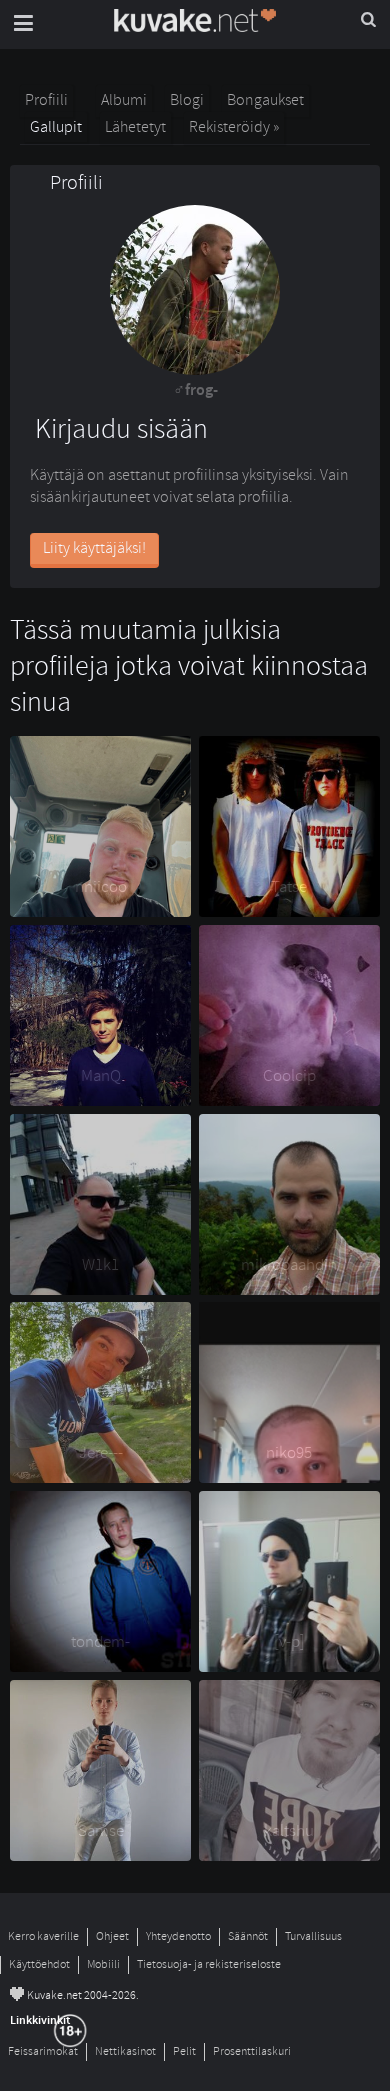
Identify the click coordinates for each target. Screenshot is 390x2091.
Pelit (184, 2051)
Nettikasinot (125, 2051)
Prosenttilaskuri (252, 2051)
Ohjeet (112, 1936)
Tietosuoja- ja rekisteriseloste (209, 1964)
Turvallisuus (313, 1936)
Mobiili (103, 1964)
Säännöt (248, 1936)
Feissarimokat (43, 2051)
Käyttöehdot (39, 1964)
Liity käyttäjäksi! (94, 548)
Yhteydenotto (178, 1936)
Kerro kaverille (43, 1936)
